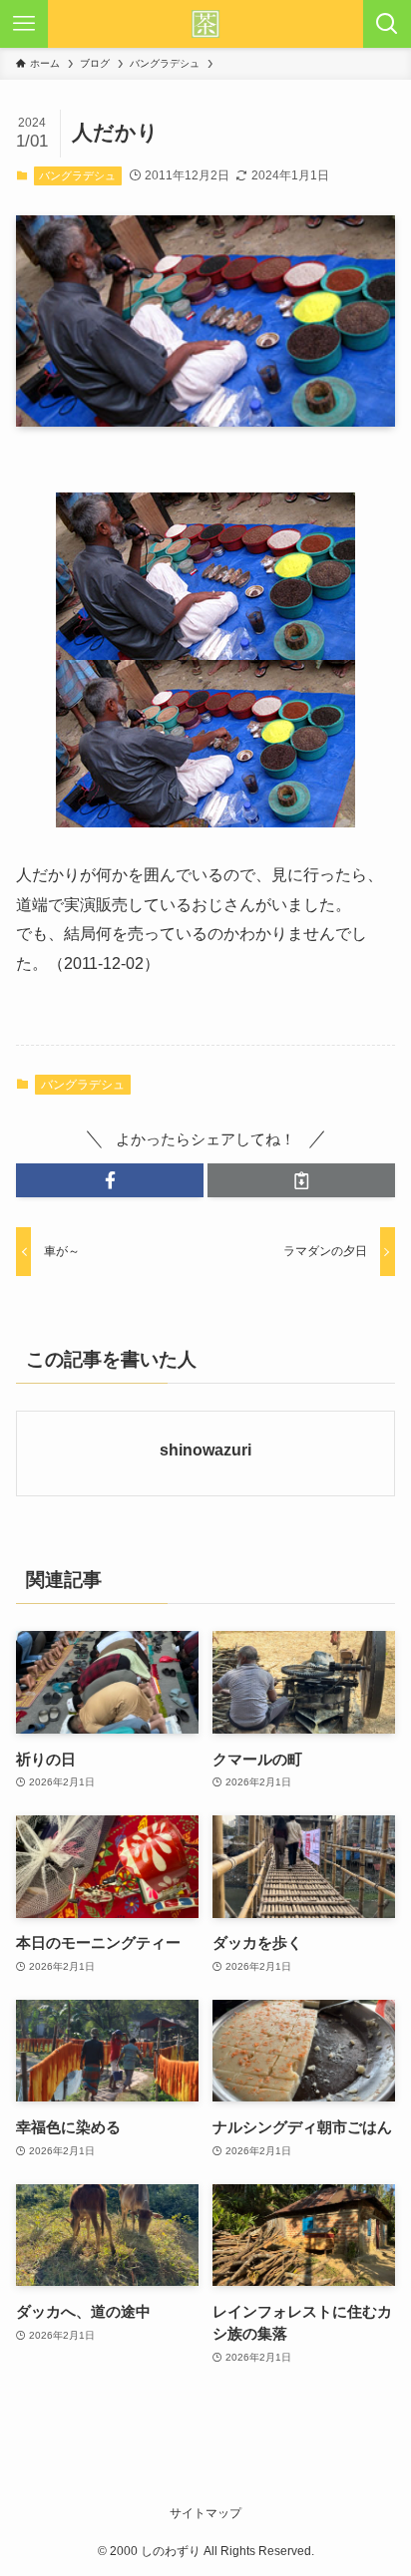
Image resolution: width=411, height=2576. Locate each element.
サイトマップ (205, 2513)
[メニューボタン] (24, 24)
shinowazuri (205, 1449)
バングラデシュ (77, 175)
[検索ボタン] (387, 24)
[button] (110, 1181)
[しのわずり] (205, 24)
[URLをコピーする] (301, 1181)
